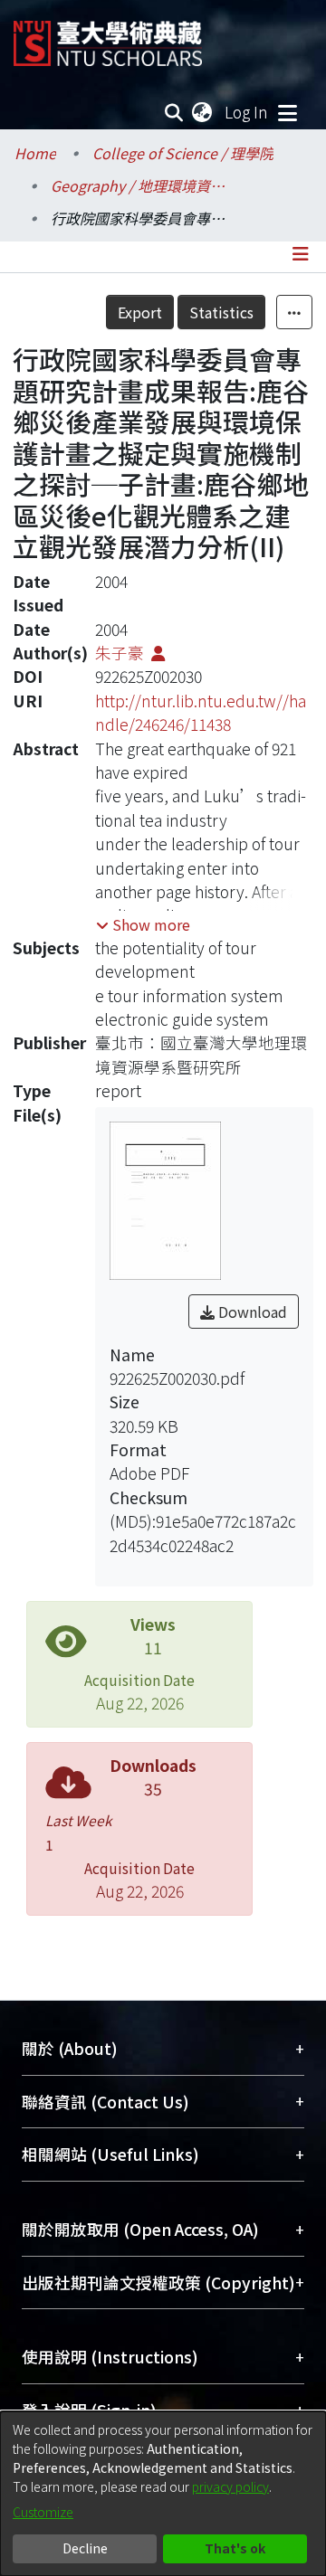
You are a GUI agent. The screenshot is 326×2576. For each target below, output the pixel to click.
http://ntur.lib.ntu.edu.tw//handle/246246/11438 (201, 712)
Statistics (221, 312)
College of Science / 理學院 (183, 153)
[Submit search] (174, 112)
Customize (43, 2512)
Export (140, 312)
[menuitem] (203, 112)
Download (251, 1312)
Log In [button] (247, 112)
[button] (143, 924)
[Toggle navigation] (287, 112)
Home (35, 153)
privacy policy (230, 2486)
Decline (85, 2548)
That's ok (235, 2548)
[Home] (108, 37)
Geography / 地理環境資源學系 (141, 185)
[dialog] (163, 2494)
